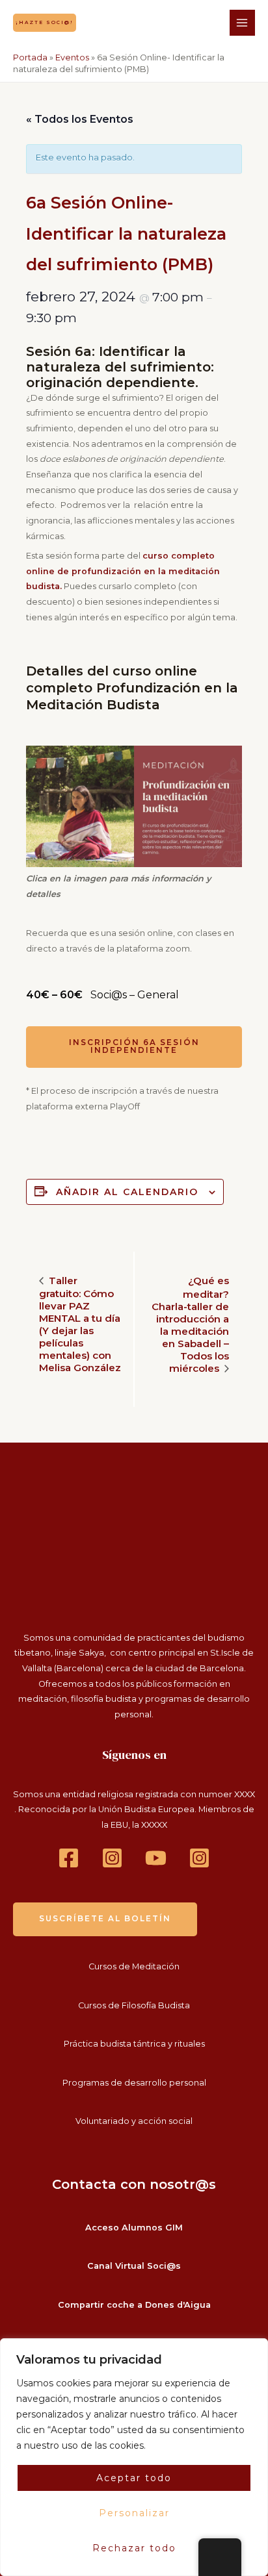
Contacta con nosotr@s (134, 2184)
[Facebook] (69, 1858)
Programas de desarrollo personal (134, 2083)
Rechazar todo (134, 2548)
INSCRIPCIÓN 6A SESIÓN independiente (134, 1046)
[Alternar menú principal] (242, 22)
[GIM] (199, 1858)
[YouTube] (156, 1858)
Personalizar (134, 2513)
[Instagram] (112, 1858)
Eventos (72, 57)
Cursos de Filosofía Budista (134, 2005)
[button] (45, 22)
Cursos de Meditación (134, 1966)
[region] (134, 2457)
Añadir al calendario (127, 1192)
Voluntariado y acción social (134, 2121)
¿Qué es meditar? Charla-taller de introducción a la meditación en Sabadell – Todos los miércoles (190, 1324)
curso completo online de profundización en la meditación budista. (123, 571)
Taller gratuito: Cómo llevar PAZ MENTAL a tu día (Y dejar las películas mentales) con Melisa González (80, 1324)
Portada (30, 57)
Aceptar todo (134, 2478)
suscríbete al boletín (105, 1919)
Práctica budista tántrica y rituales (134, 2044)
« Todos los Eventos (80, 119)
